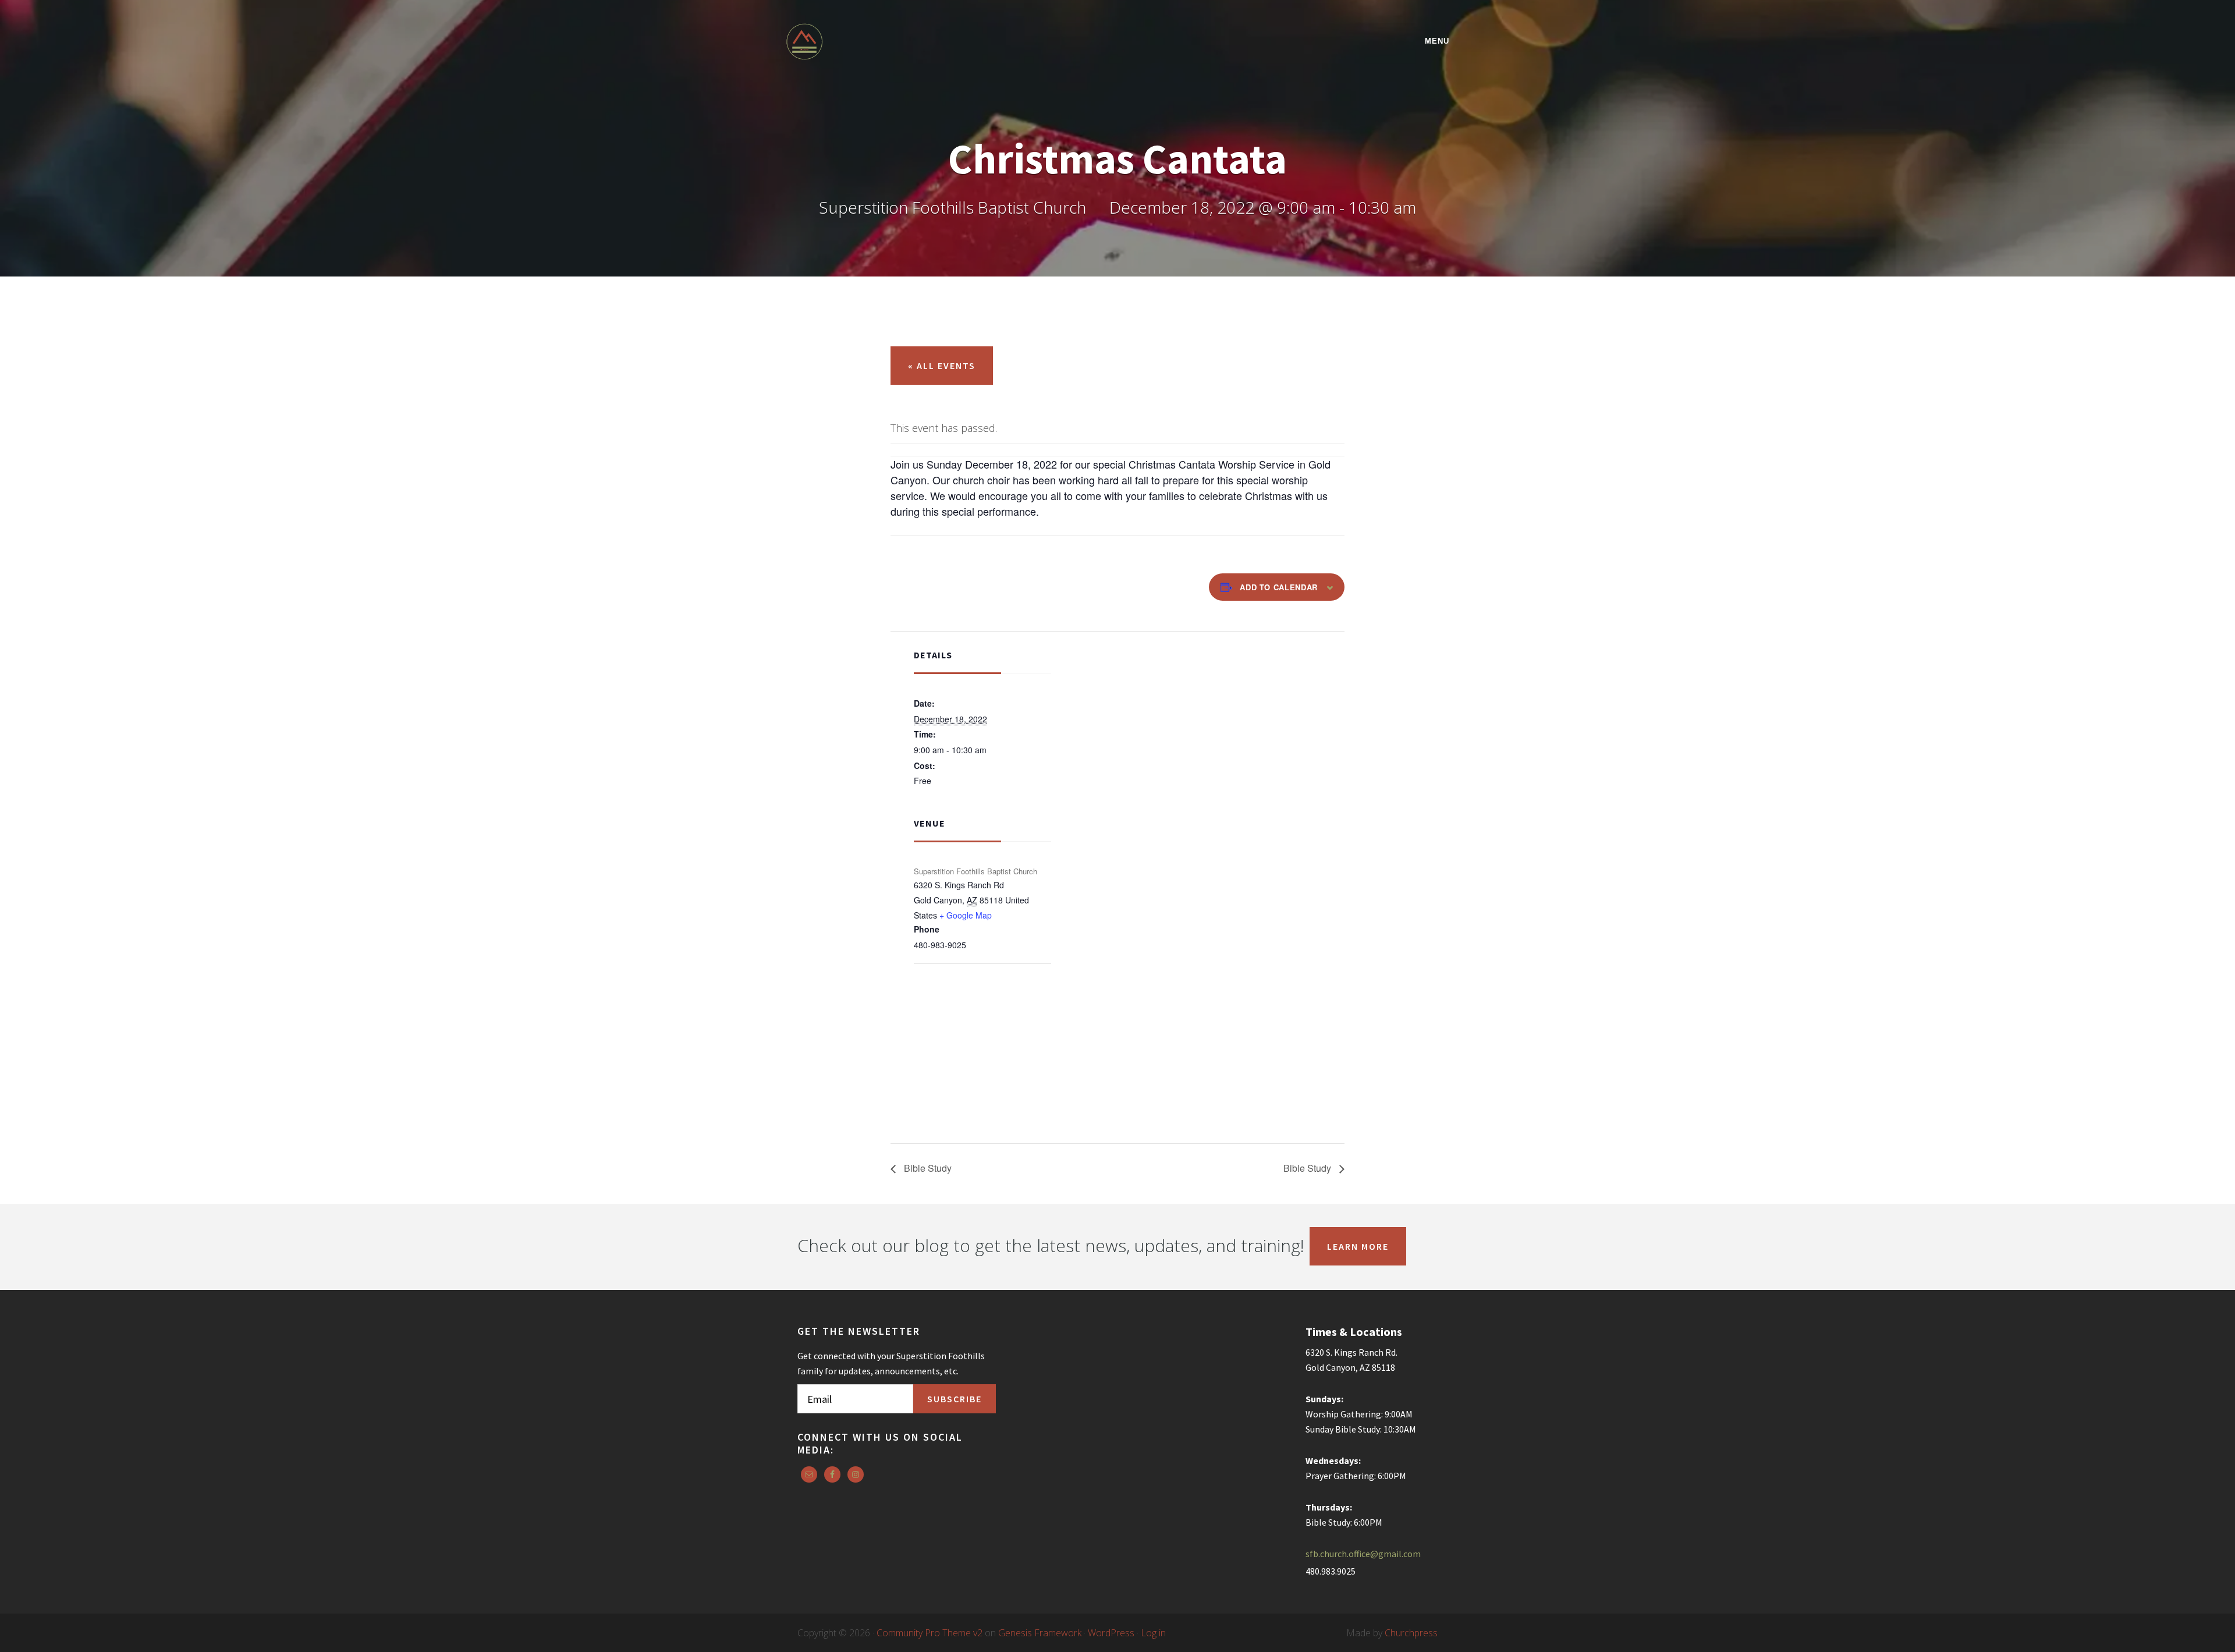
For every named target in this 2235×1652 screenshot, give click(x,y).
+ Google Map (966, 915)
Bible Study (927, 1168)
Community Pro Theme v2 (930, 1633)
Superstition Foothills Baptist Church (888, 42)
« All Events (942, 366)
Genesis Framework (1040, 1633)
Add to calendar (1279, 587)
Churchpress (1411, 1633)
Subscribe (955, 1399)
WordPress (1111, 1633)
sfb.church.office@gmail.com (1363, 1554)
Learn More (1358, 1246)
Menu (1437, 41)
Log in (1153, 1633)
